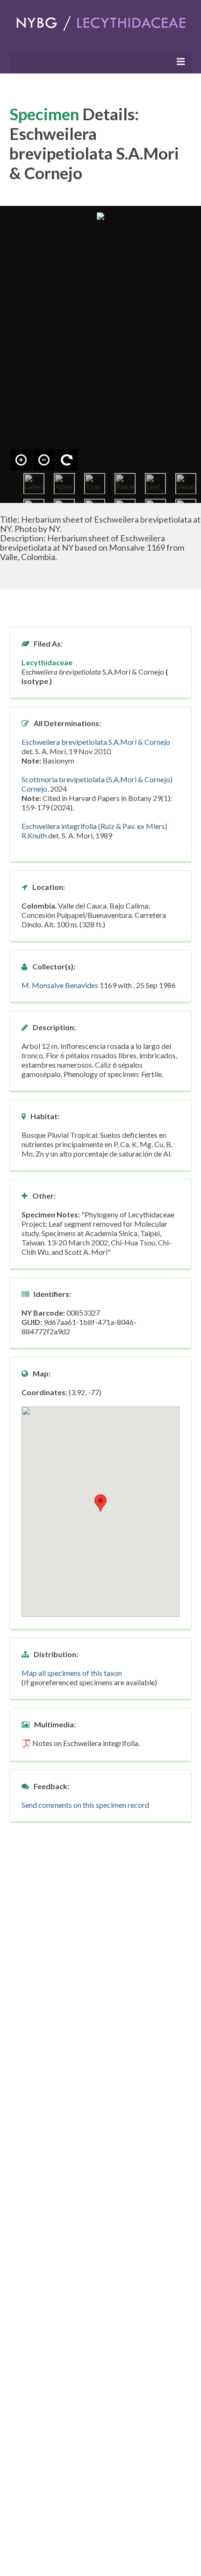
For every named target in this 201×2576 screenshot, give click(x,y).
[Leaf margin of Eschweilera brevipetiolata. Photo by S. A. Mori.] (155, 484)
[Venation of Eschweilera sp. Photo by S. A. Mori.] (186, 484)
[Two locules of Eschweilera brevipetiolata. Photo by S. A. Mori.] (95, 484)
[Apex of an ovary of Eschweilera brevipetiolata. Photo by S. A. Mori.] (64, 484)
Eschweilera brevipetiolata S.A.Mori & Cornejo (96, 742)
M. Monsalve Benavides (60, 985)
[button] (100, 1503)
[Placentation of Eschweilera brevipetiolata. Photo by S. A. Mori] (125, 484)
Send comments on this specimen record (85, 1805)
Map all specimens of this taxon (72, 1673)
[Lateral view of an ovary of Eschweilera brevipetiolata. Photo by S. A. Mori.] (34, 484)
